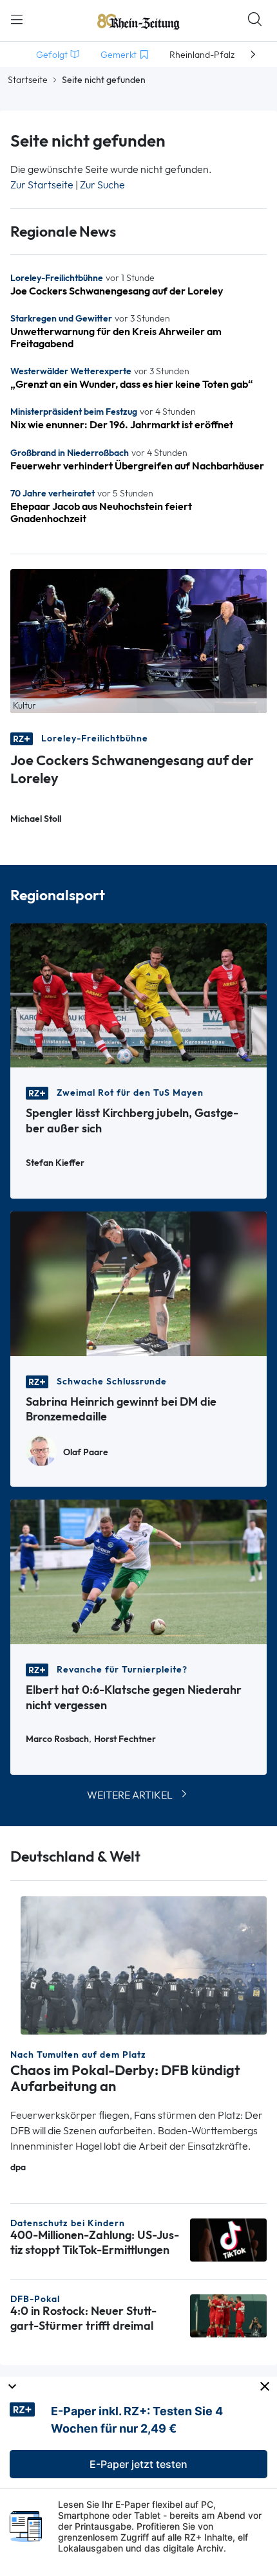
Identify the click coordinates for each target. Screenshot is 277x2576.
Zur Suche (102, 185)
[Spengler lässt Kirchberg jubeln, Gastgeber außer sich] (138, 994)
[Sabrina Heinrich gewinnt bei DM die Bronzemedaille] (138, 1283)
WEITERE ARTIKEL (130, 1795)
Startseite (28, 80)
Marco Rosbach (57, 1739)
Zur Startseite (42, 185)
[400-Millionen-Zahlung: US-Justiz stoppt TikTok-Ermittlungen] (228, 2239)
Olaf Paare (86, 1452)
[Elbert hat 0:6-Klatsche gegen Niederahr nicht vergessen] (138, 1571)
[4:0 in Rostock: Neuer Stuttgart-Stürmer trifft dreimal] (228, 2315)
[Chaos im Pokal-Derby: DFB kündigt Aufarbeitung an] (144, 1964)
